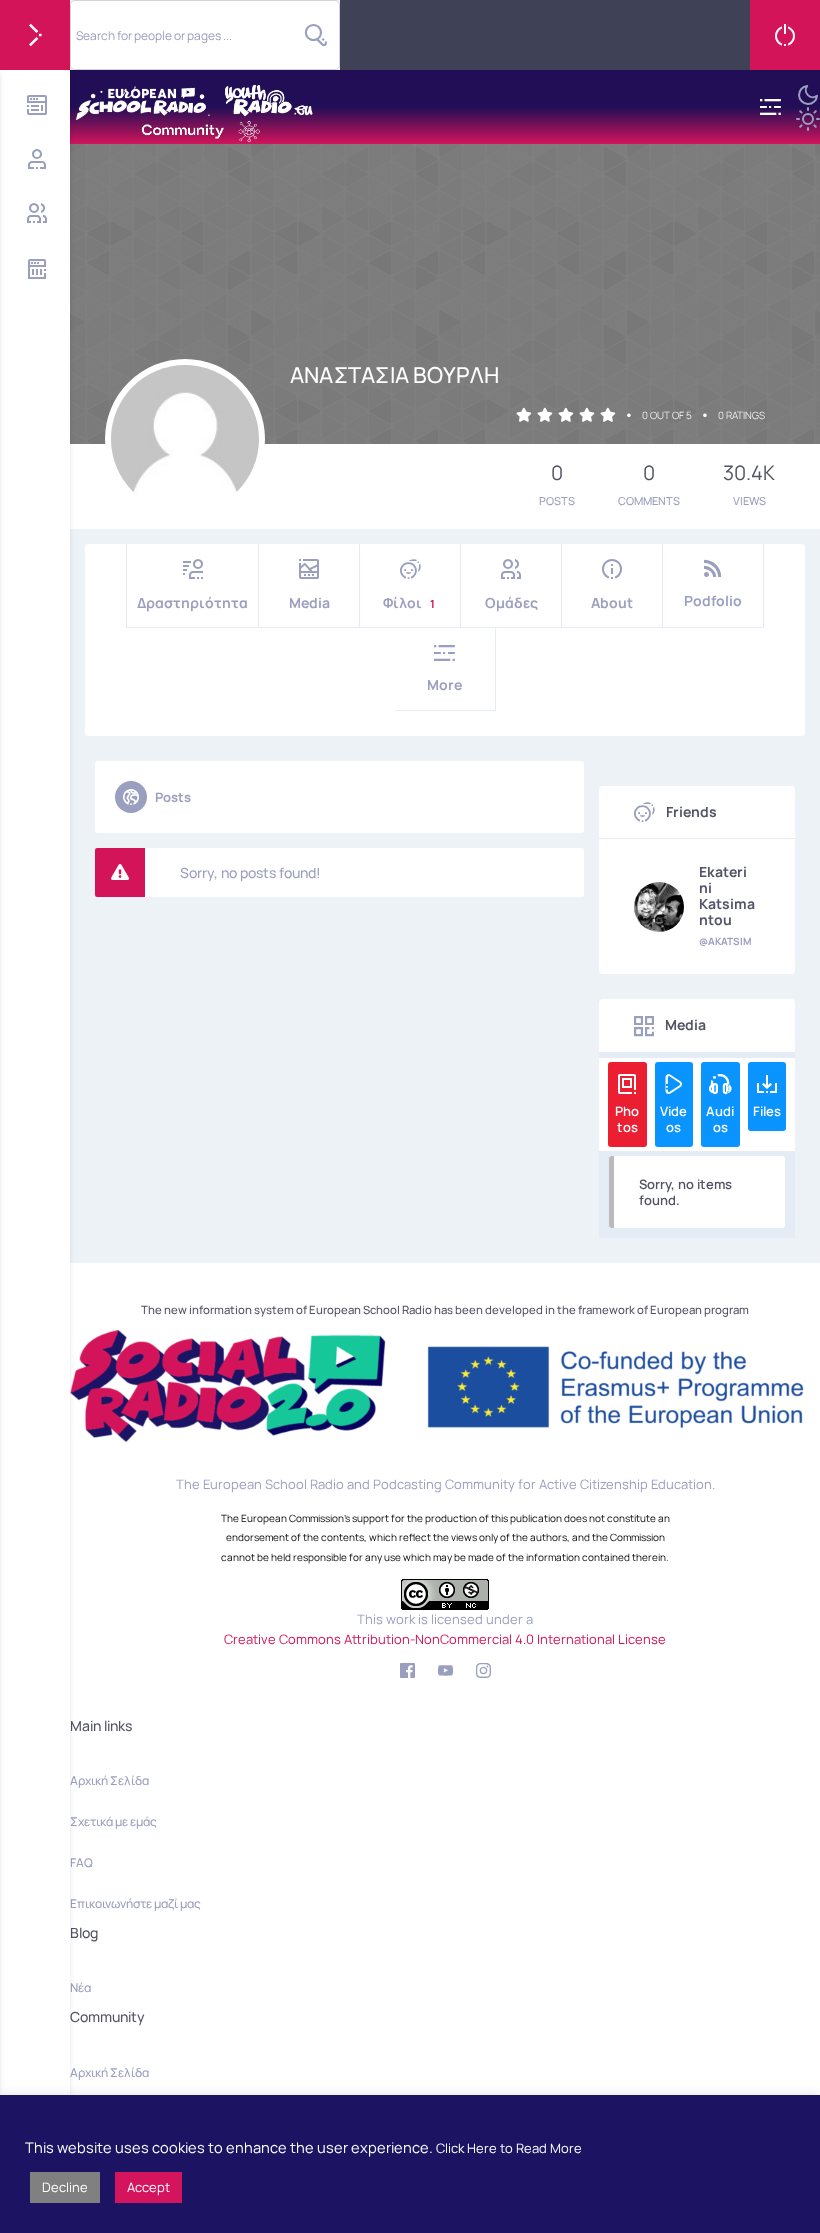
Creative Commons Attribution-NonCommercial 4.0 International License (445, 1639)
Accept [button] (148, 2187)
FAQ (81, 1862)
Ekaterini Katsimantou (727, 896)
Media (309, 602)
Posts (173, 797)
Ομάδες (511, 602)
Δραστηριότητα (192, 602)
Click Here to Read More (509, 2148)
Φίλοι (409, 602)
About (612, 602)
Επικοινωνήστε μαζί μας (135, 1903)
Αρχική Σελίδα (109, 1780)
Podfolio (713, 600)
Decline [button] (65, 2187)
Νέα (80, 1987)
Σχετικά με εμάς (113, 1821)
